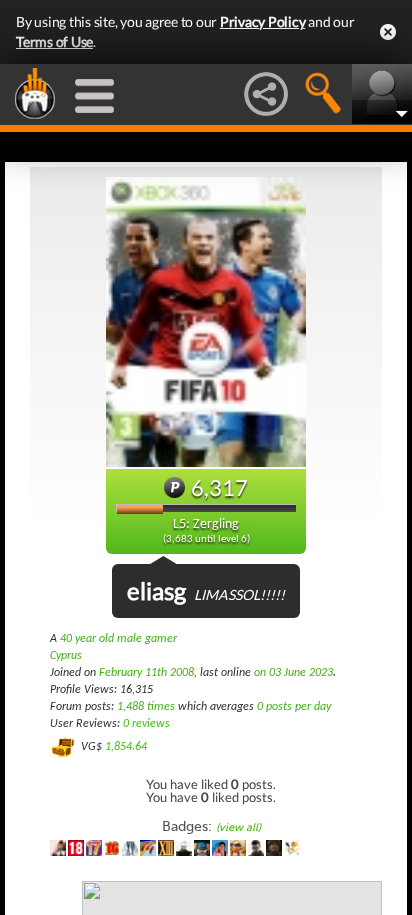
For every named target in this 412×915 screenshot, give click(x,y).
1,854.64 (126, 747)
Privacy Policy (263, 21)
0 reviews (146, 724)
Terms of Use (54, 41)
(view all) (238, 827)
